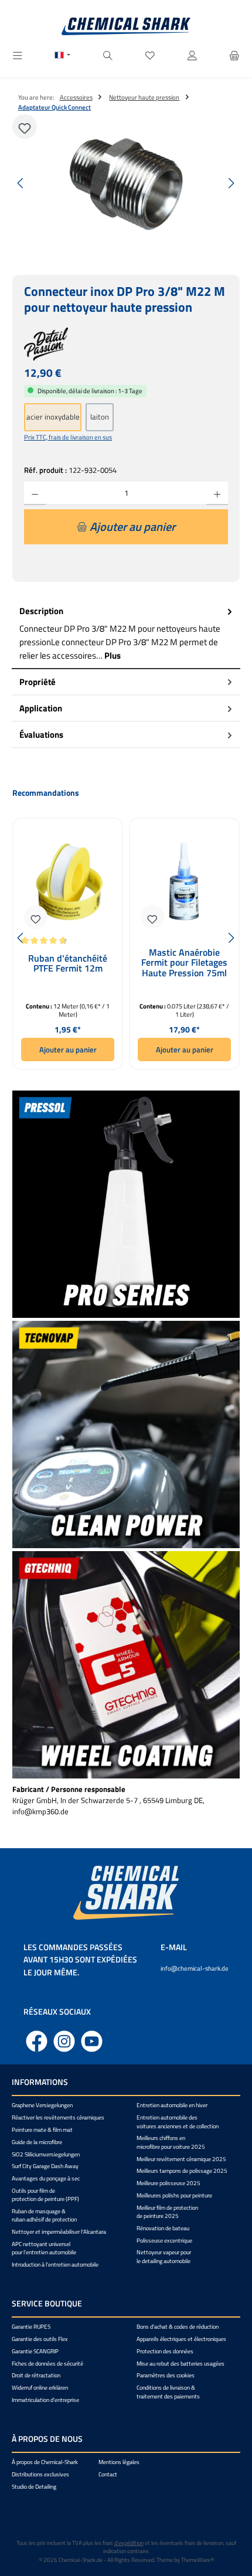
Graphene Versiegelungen (42, 2105)
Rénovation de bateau (163, 2228)
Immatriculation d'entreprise (45, 2400)
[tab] (126, 634)
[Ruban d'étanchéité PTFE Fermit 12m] (68, 882)
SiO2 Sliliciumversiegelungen (46, 2154)
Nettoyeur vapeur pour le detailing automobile (164, 2256)
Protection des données (165, 2351)
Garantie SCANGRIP (35, 2351)
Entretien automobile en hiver (172, 2105)
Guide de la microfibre (37, 2142)
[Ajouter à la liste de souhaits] (25, 127)
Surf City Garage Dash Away (45, 2166)
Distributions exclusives (40, 2474)
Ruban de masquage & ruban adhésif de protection (44, 2215)
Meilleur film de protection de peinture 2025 (167, 2212)
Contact (108, 2474)
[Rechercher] (108, 56)
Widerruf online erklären (40, 2388)
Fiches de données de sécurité (47, 2364)
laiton (100, 417)
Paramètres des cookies (166, 2375)
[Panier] (234, 56)
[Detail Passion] (126, 344)
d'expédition (129, 2543)
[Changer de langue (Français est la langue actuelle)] (62, 56)
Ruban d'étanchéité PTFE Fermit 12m (68, 965)
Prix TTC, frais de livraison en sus (68, 437)
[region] (126, 183)
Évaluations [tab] (41, 735)
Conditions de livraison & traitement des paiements (168, 2392)
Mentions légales (119, 2462)
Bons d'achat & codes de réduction (178, 2327)
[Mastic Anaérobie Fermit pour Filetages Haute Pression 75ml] (184, 882)
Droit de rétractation (36, 2375)
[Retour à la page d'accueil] (126, 26)
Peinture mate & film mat (42, 2130)
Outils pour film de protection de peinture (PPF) (45, 2195)
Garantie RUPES (31, 2327)
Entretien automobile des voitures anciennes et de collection (178, 2122)
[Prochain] (231, 183)
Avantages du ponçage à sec (46, 2178)
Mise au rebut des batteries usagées (181, 2364)
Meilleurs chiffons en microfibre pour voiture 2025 (171, 2142)
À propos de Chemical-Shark (45, 2462)
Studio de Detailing (34, 2487)
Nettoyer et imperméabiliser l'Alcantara (59, 2232)
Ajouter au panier (68, 1050)
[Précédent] (21, 183)
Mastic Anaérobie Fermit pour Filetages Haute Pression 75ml (184, 963)
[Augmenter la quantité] (217, 493)
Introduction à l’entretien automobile (55, 2265)
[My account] (192, 56)
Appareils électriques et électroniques (181, 2339)
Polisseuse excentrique (164, 2241)
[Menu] (18, 56)
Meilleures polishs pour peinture (174, 2195)
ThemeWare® (197, 2560)
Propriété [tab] (38, 682)
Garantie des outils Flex (40, 2339)
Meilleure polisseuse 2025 (168, 2183)
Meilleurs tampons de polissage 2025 (182, 2171)
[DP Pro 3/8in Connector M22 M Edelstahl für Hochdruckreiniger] (126, 183)
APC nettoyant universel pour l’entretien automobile (44, 2248)
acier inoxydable (53, 417)
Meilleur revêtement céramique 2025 (181, 2159)
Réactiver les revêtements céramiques (58, 2117)
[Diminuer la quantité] (35, 493)
